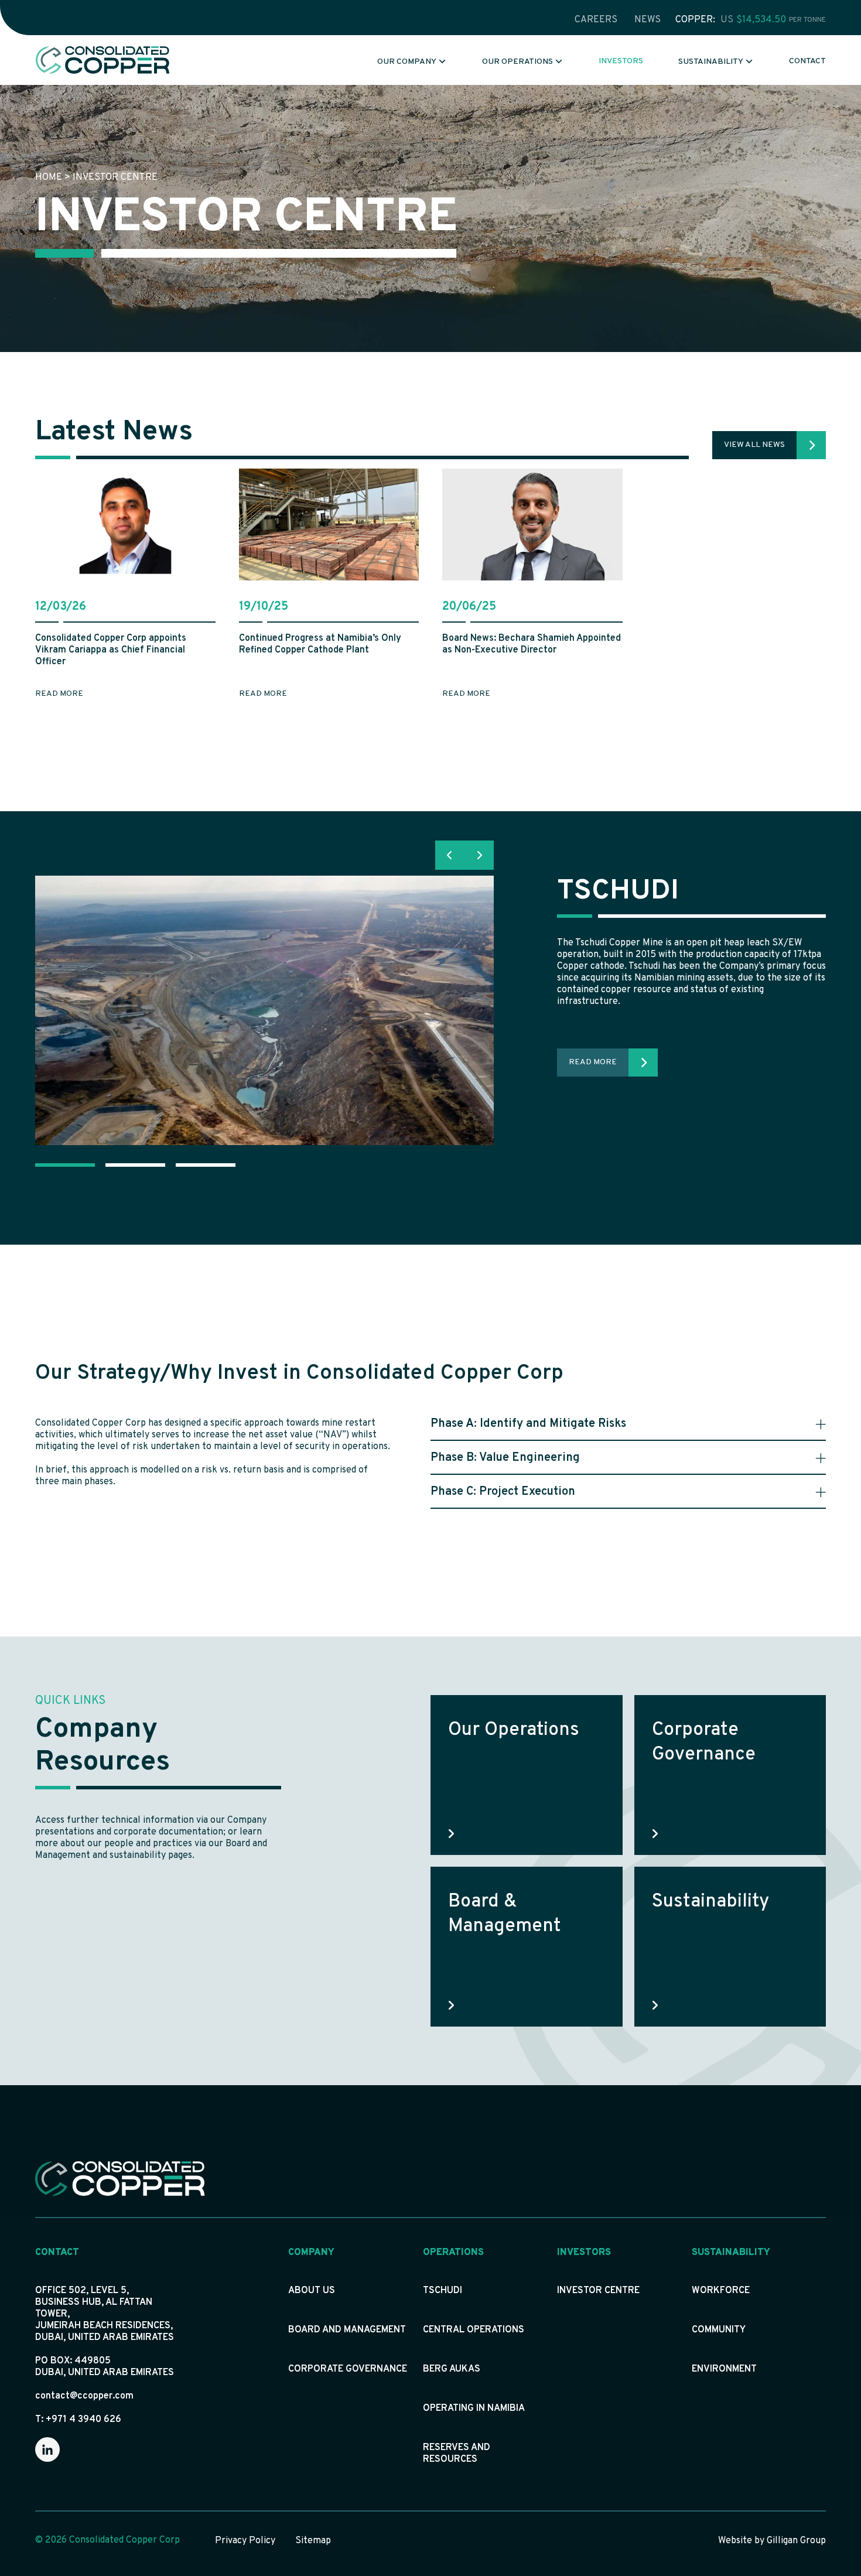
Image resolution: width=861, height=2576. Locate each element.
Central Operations (474, 2330)
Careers (596, 20)
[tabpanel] (430, 1010)
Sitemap (313, 2541)
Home (49, 177)
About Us (312, 2291)
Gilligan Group (796, 2541)
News (648, 20)
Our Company (407, 62)
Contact (807, 61)
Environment (724, 2369)
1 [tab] (64, 1165)
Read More (593, 1062)
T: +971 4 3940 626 (78, 2420)
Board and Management (347, 2330)
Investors (621, 61)
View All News (754, 445)
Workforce (721, 2291)
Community (719, 2330)
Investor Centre (598, 2291)
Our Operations (517, 62)
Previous (450, 855)
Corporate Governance (348, 2369)
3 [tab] (205, 1165)
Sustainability (711, 62)
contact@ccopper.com (84, 2396)
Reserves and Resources (457, 2454)
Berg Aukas (452, 2369)
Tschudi (443, 2291)
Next (479, 855)
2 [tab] (135, 1165)
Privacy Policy (245, 2541)
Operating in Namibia (474, 2408)
